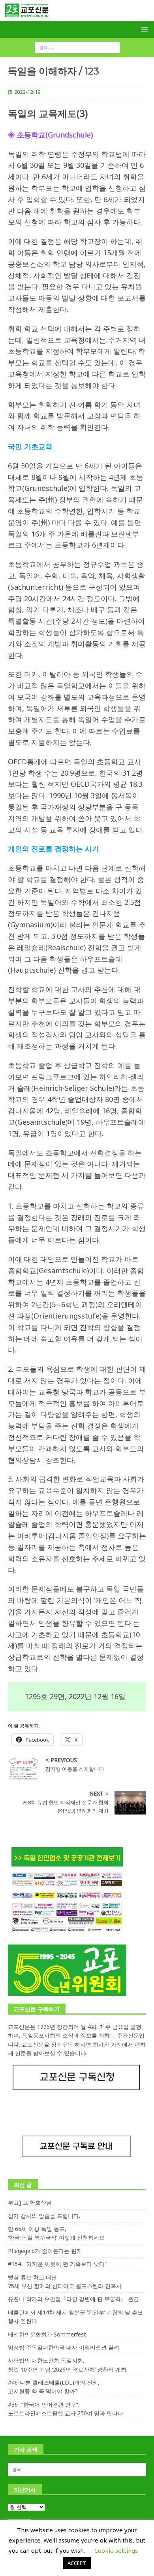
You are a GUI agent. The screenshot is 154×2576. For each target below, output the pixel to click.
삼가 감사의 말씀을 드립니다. (44, 2216)
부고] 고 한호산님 (30, 2202)
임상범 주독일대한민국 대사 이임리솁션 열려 (64, 2347)
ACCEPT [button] (77, 2563)
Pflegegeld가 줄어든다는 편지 (45, 2251)
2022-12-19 (27, 92)
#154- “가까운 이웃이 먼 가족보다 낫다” (57, 2264)
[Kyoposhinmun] (77, 16)
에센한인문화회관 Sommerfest (47, 2334)
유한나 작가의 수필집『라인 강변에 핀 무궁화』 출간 (73, 2299)
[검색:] (77, 47)
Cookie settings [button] (116, 2550)
